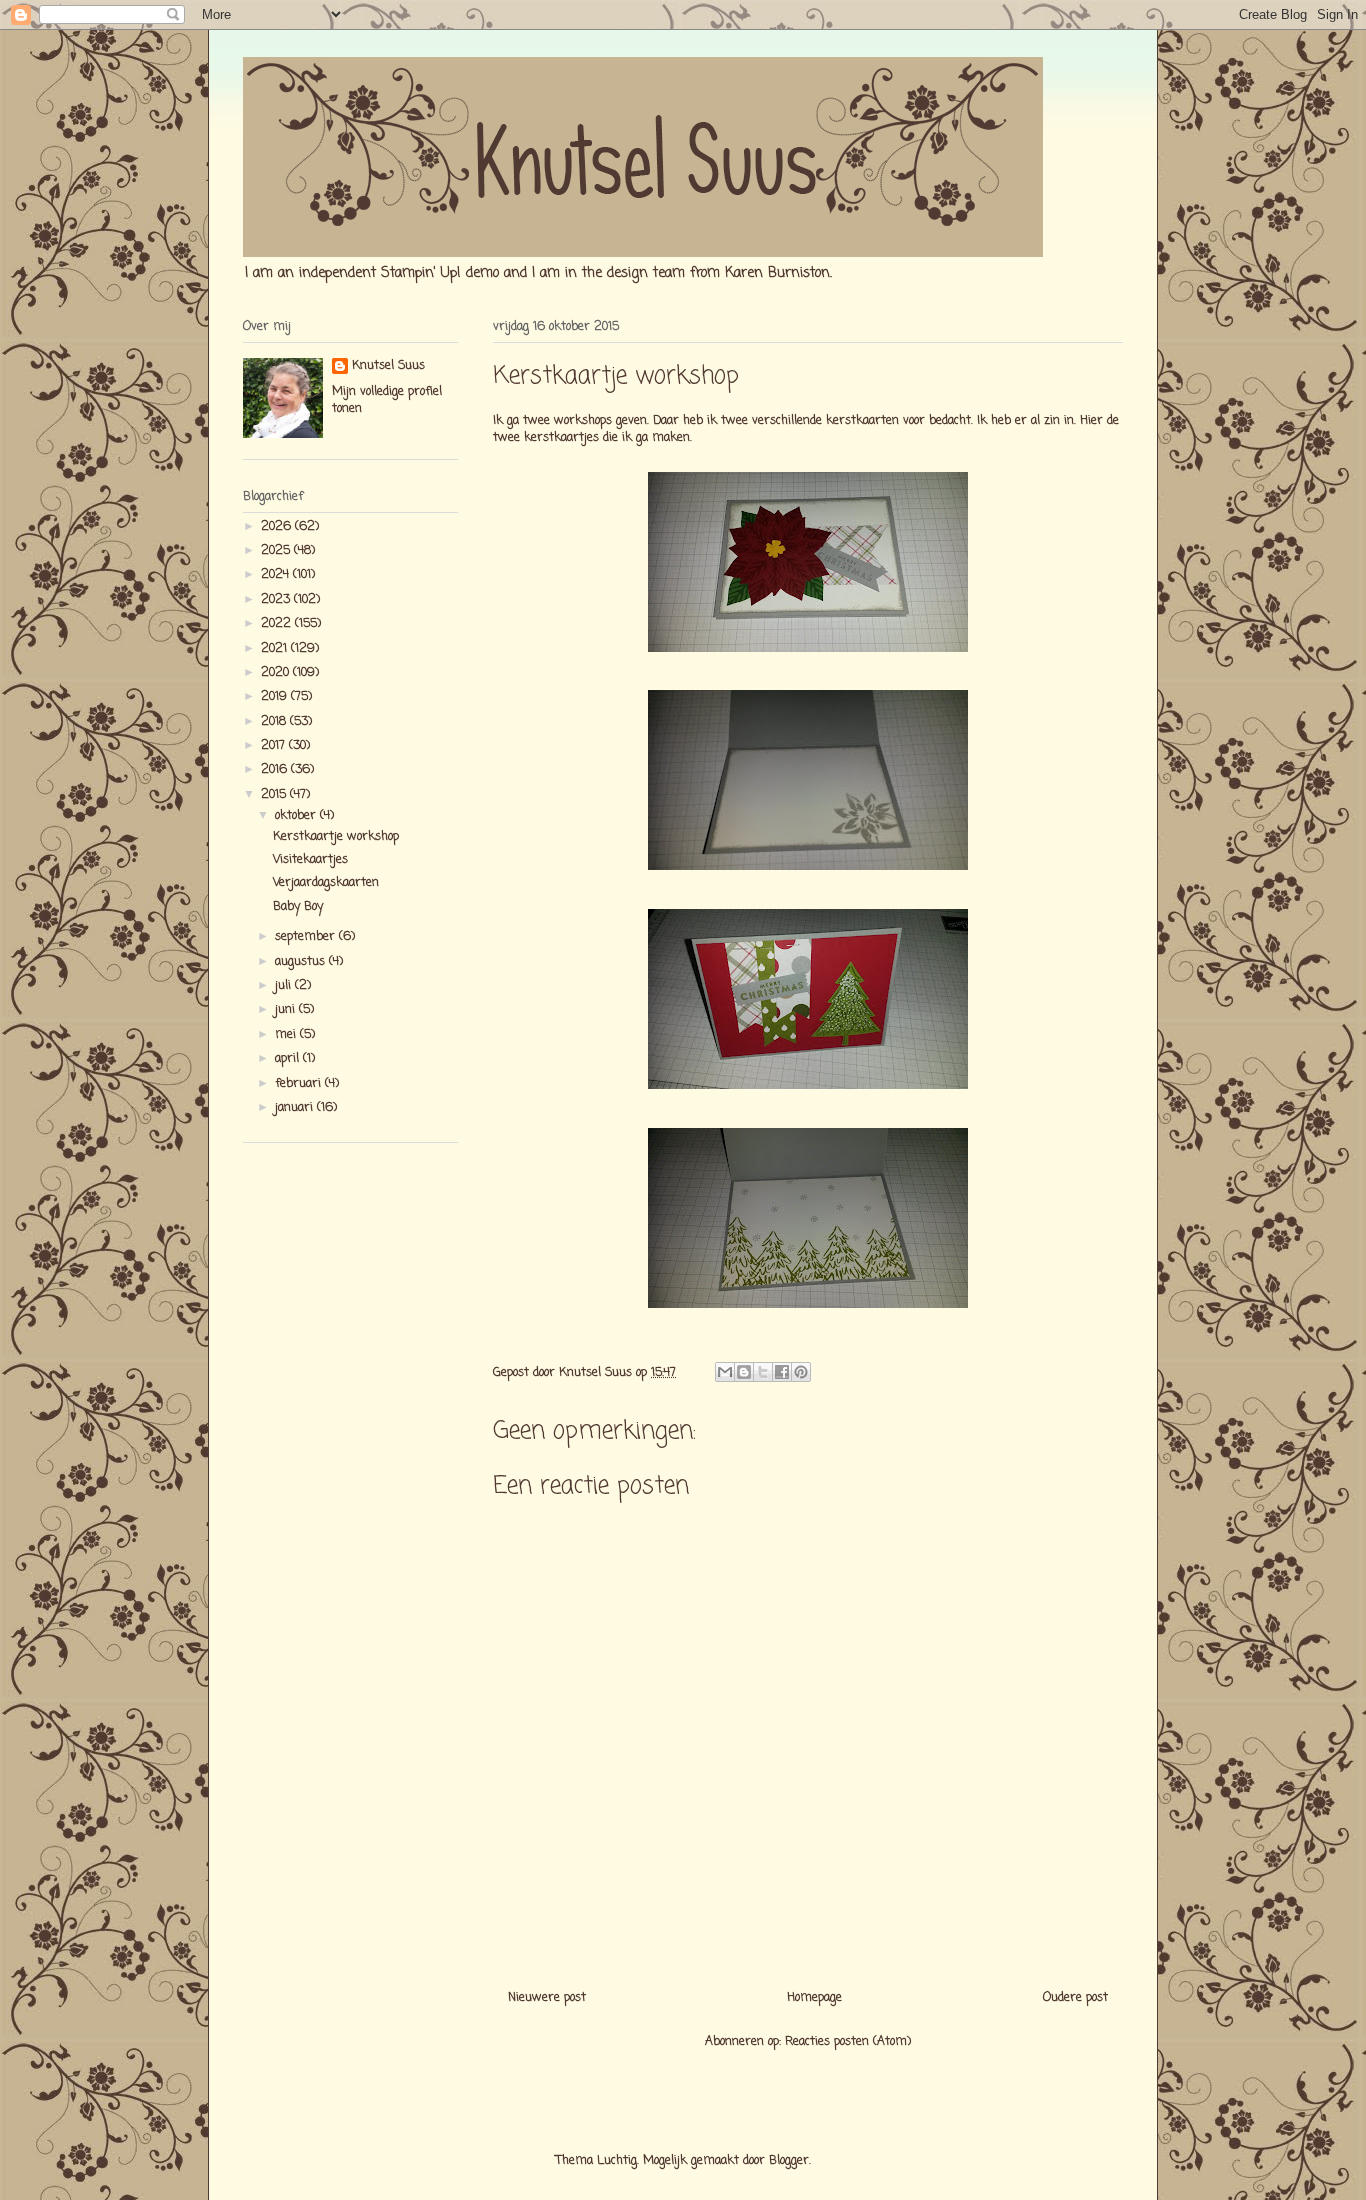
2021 (276, 649)
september (307, 937)
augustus (302, 962)
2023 (277, 600)
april (289, 1059)
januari (296, 1108)
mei (287, 1035)
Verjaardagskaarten (326, 883)
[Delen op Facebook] (782, 1372)
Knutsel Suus (388, 366)
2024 (277, 575)
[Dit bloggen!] (744, 1372)
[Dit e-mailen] (725, 1372)
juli (285, 986)
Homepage (814, 1998)
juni (287, 1010)
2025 (277, 551)
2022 (278, 624)
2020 (277, 673)
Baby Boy (298, 907)
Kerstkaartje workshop (336, 837)
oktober (297, 816)
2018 (275, 722)
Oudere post (1075, 1998)
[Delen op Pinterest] (801, 1372)
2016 (276, 770)
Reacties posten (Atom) (848, 2042)
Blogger (789, 2161)
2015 (275, 795)
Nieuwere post (547, 1998)
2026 (278, 527)
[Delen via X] (763, 1372)
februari (300, 1084)
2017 (275, 746)
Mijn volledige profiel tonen (387, 400)
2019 (276, 697)
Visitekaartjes (310, 860)
